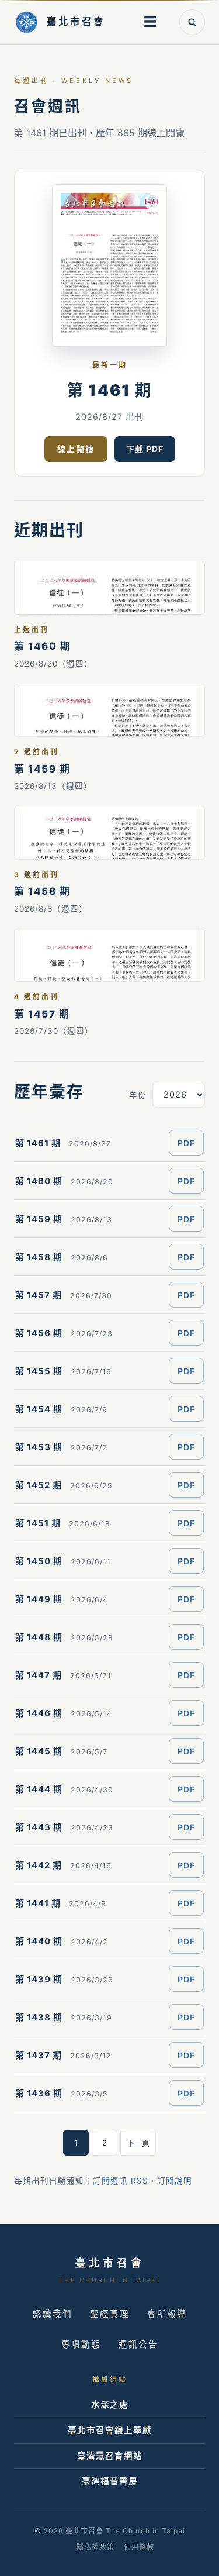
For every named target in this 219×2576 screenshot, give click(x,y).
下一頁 (138, 2143)
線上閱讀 (76, 449)
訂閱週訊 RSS (121, 2181)
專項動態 (81, 2344)
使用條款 (139, 2547)
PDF (186, 1143)
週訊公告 (138, 2344)
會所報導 (167, 2314)
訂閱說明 (175, 2181)
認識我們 (53, 2314)
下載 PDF (145, 449)
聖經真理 (110, 2314)
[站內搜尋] (192, 22)
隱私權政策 (95, 2547)
